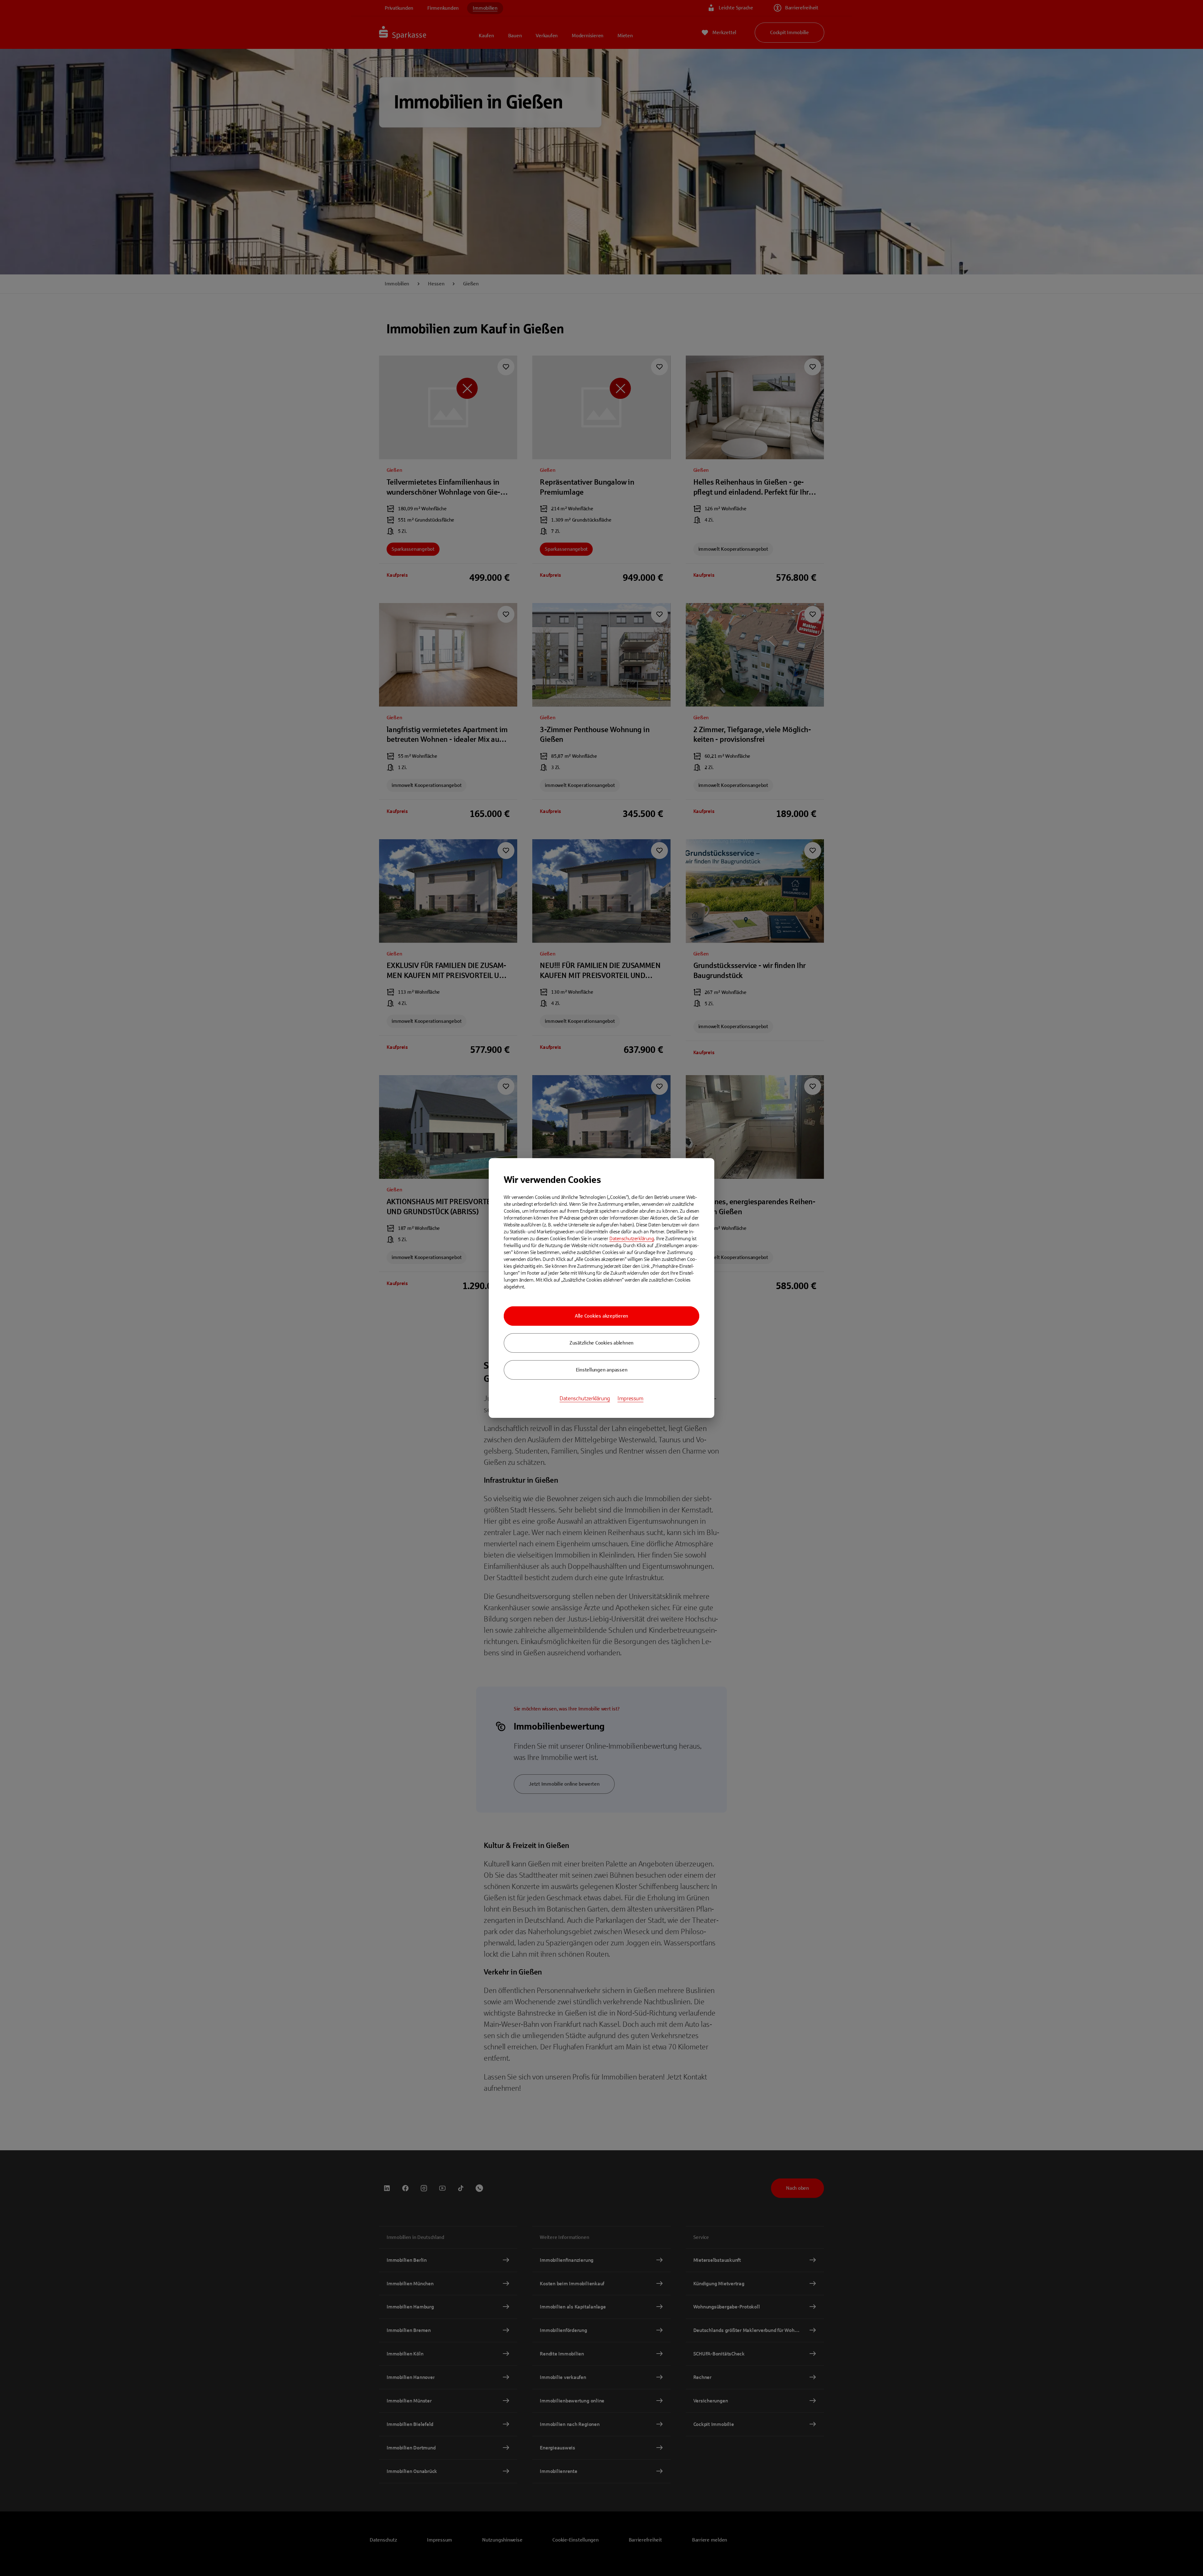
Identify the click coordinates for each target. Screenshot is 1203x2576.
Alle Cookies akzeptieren (601, 1316)
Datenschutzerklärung (632, 1239)
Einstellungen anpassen (602, 1370)
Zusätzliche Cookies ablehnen (601, 1343)
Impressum (630, 1398)
